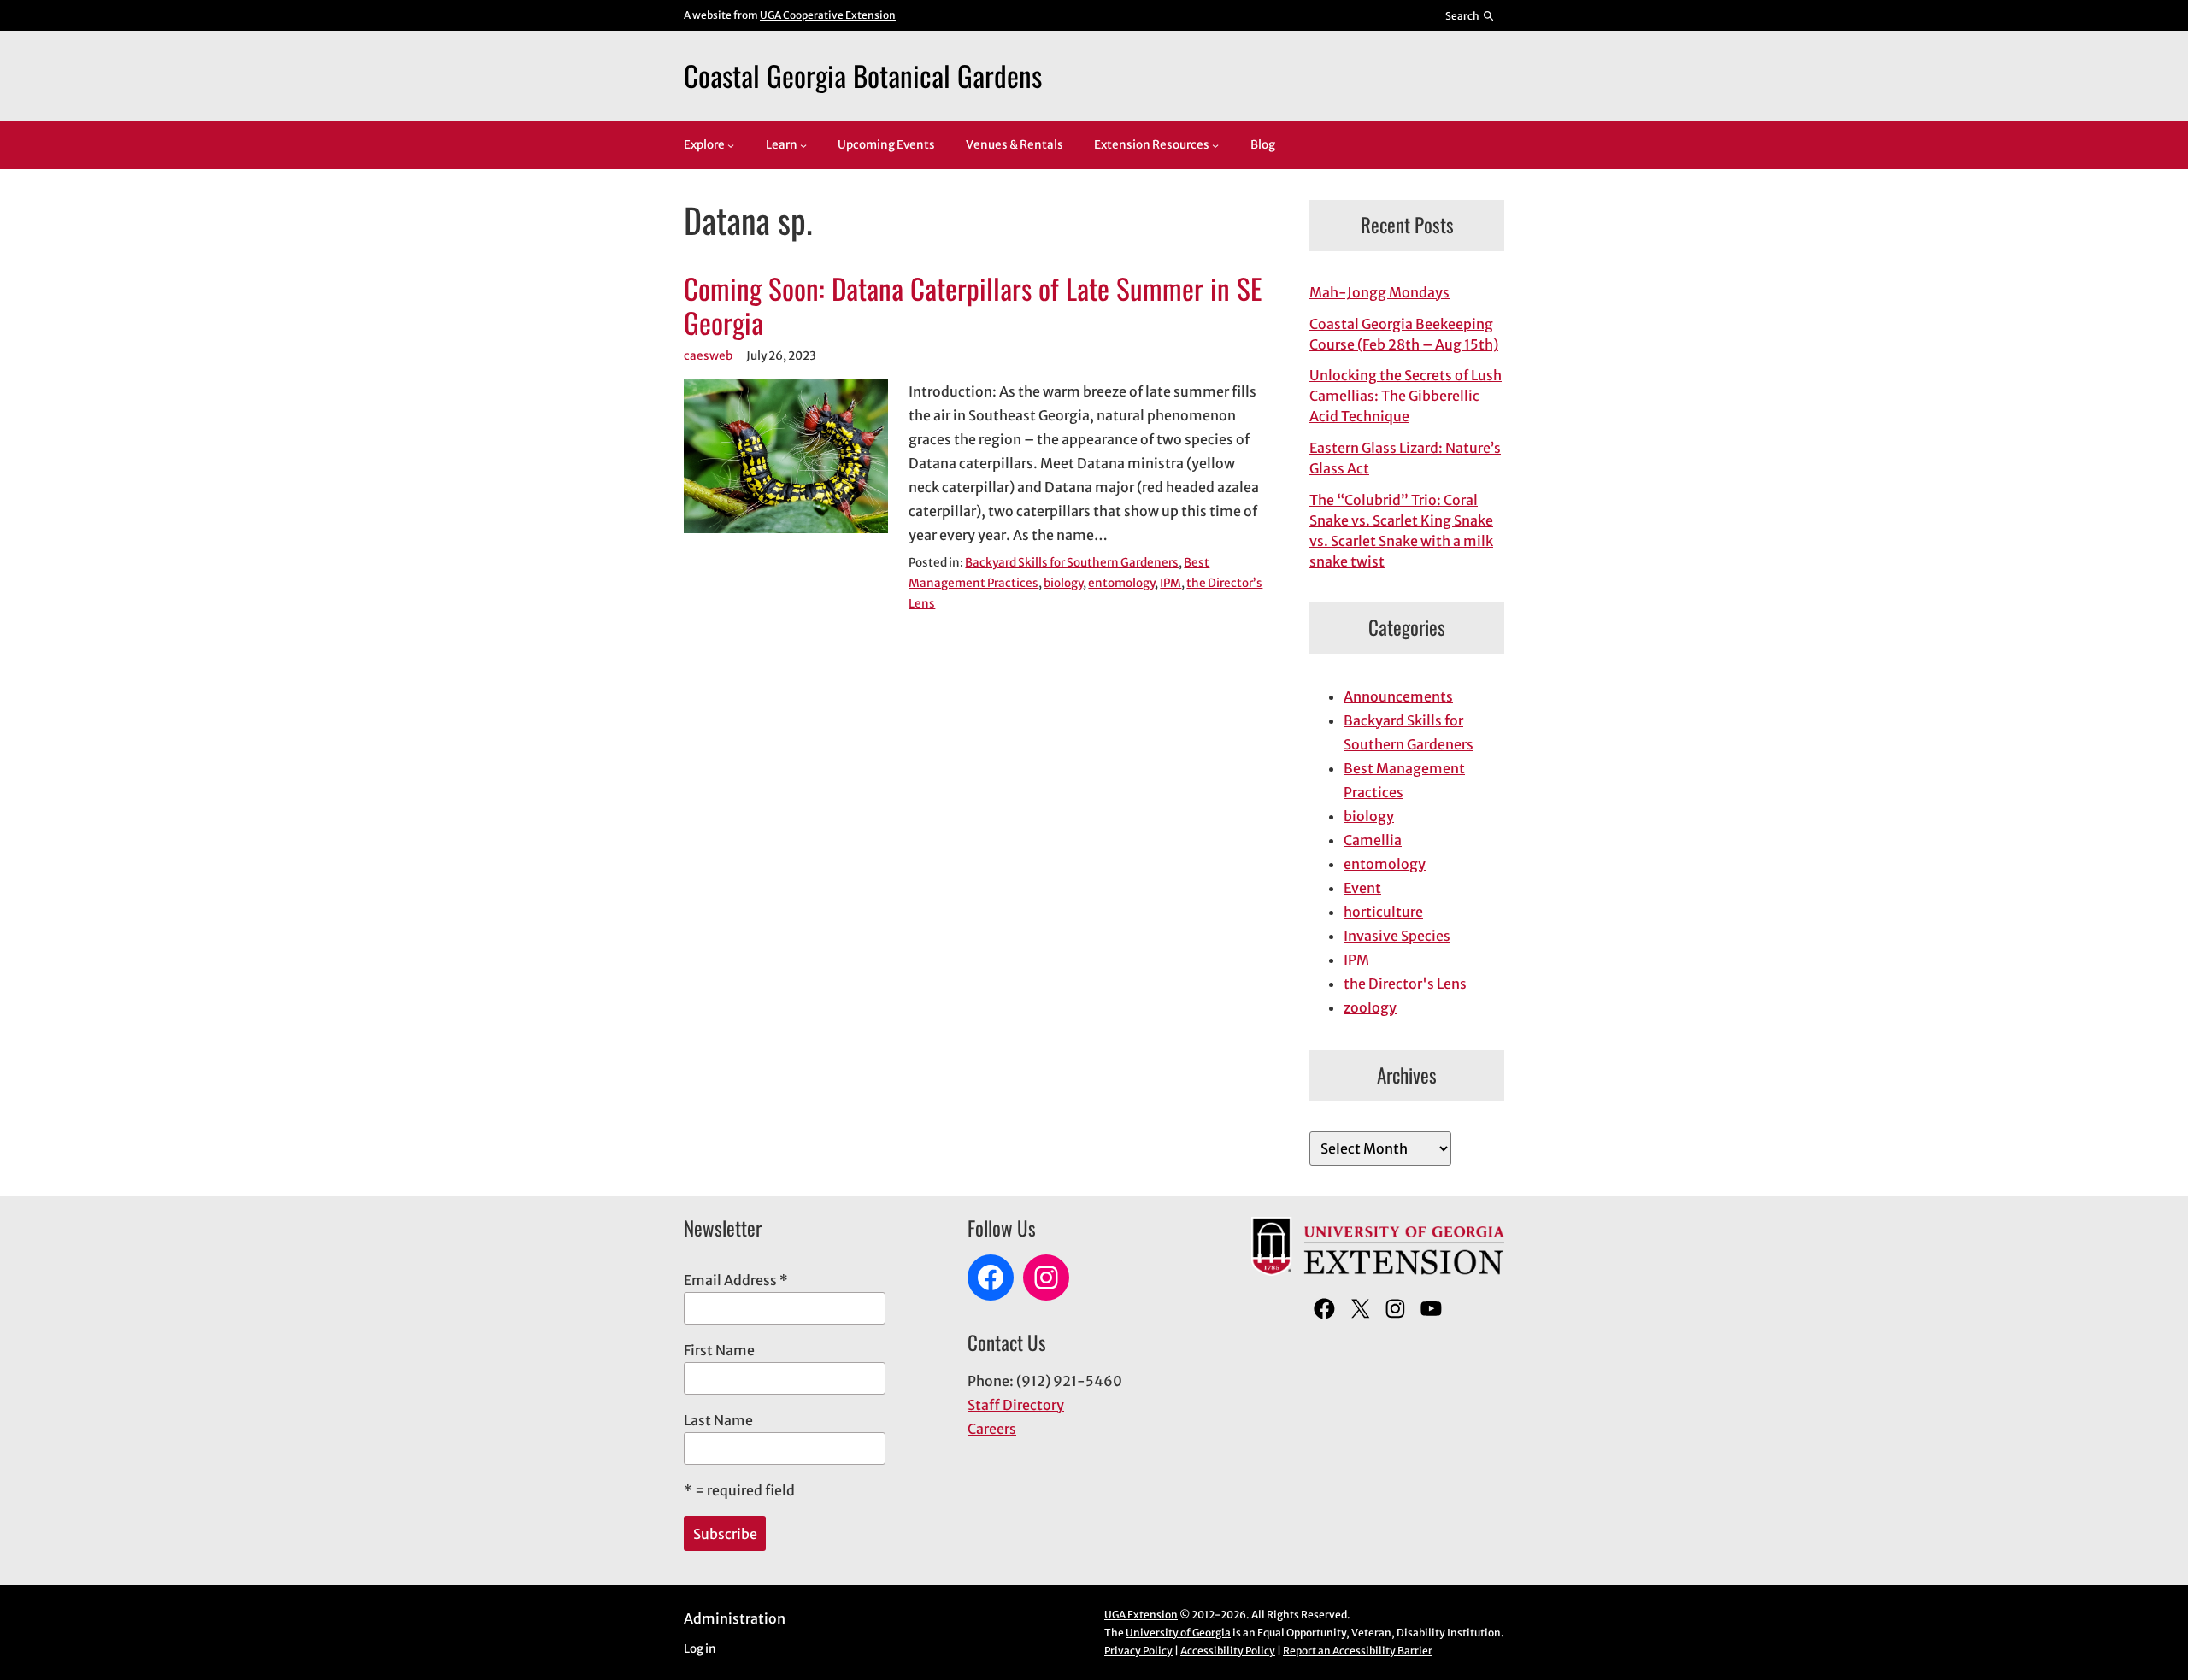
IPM (1170, 583)
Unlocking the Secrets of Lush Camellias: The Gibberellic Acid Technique (1406, 396)
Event (1362, 888)
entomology (1121, 583)
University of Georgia (1178, 1633)
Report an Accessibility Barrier (1358, 1651)
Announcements (1398, 696)
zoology (1370, 1007)
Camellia (1373, 840)
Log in (700, 1649)
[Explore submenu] (731, 145)
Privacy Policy (1138, 1651)
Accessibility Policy (1228, 1651)
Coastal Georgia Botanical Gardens (863, 75)
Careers (992, 1429)
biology (1063, 583)
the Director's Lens (1405, 984)
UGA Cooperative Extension (828, 15)
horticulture (1383, 912)
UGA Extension (1141, 1615)
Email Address (736, 1280)
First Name (719, 1350)
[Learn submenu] (803, 145)
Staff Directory (1016, 1405)
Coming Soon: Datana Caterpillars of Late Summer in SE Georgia (973, 306)
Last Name (718, 1420)
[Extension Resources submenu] (1215, 145)
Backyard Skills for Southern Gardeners (1072, 563)
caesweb (708, 356)
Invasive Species (1397, 936)
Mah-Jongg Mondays (1379, 292)
